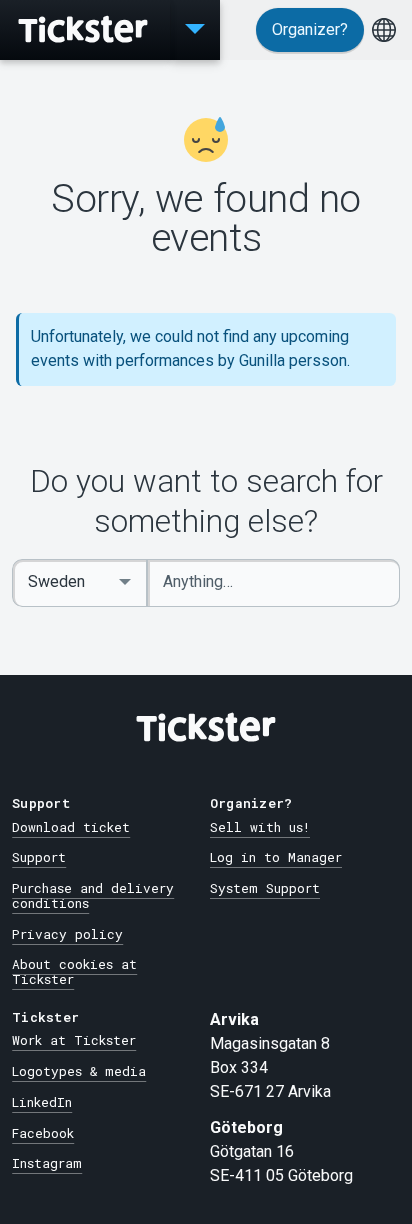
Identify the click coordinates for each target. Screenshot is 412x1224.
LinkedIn (42, 1102)
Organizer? (310, 29)
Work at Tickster (74, 1040)
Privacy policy (67, 934)
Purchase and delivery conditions (93, 895)
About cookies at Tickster (74, 971)
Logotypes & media (79, 1071)
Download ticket (71, 827)
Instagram (47, 1163)
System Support (265, 888)
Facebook (43, 1133)
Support (39, 857)
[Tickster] (85, 30)
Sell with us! (260, 827)
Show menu (195, 30)
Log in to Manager (276, 857)
